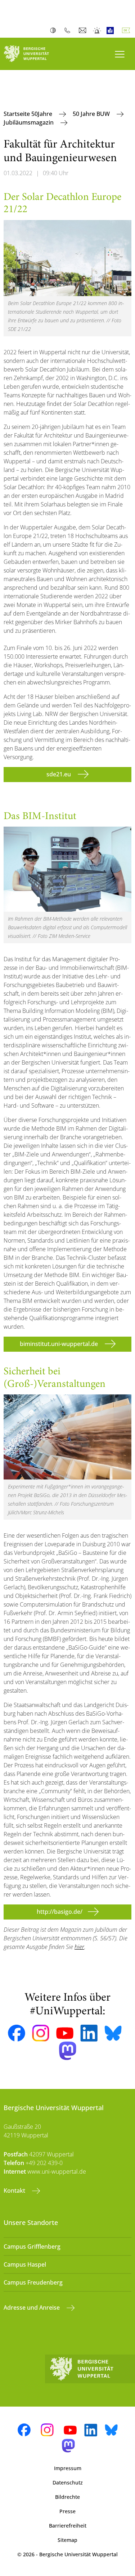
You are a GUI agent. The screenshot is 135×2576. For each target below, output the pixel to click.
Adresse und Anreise (32, 2308)
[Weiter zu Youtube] (65, 2033)
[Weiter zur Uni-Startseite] (34, 54)
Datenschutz (68, 2483)
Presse (67, 2511)
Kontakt (15, 2191)
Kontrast (55, 31)
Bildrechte (67, 2497)
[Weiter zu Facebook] (17, 2033)
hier (79, 1947)
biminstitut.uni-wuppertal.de (60, 1344)
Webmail (83, 31)
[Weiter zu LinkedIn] (89, 2033)
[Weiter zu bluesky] (113, 2033)
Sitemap (67, 2540)
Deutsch (127, 31)
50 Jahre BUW (92, 114)
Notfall (97, 31)
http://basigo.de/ (60, 1912)
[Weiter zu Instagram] (41, 2033)
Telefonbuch (69, 31)
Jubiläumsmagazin (29, 122)
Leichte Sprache (112, 31)
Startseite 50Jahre (29, 114)
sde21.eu (59, 774)
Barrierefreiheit (68, 2526)
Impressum (68, 2468)
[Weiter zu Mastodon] (68, 2051)
